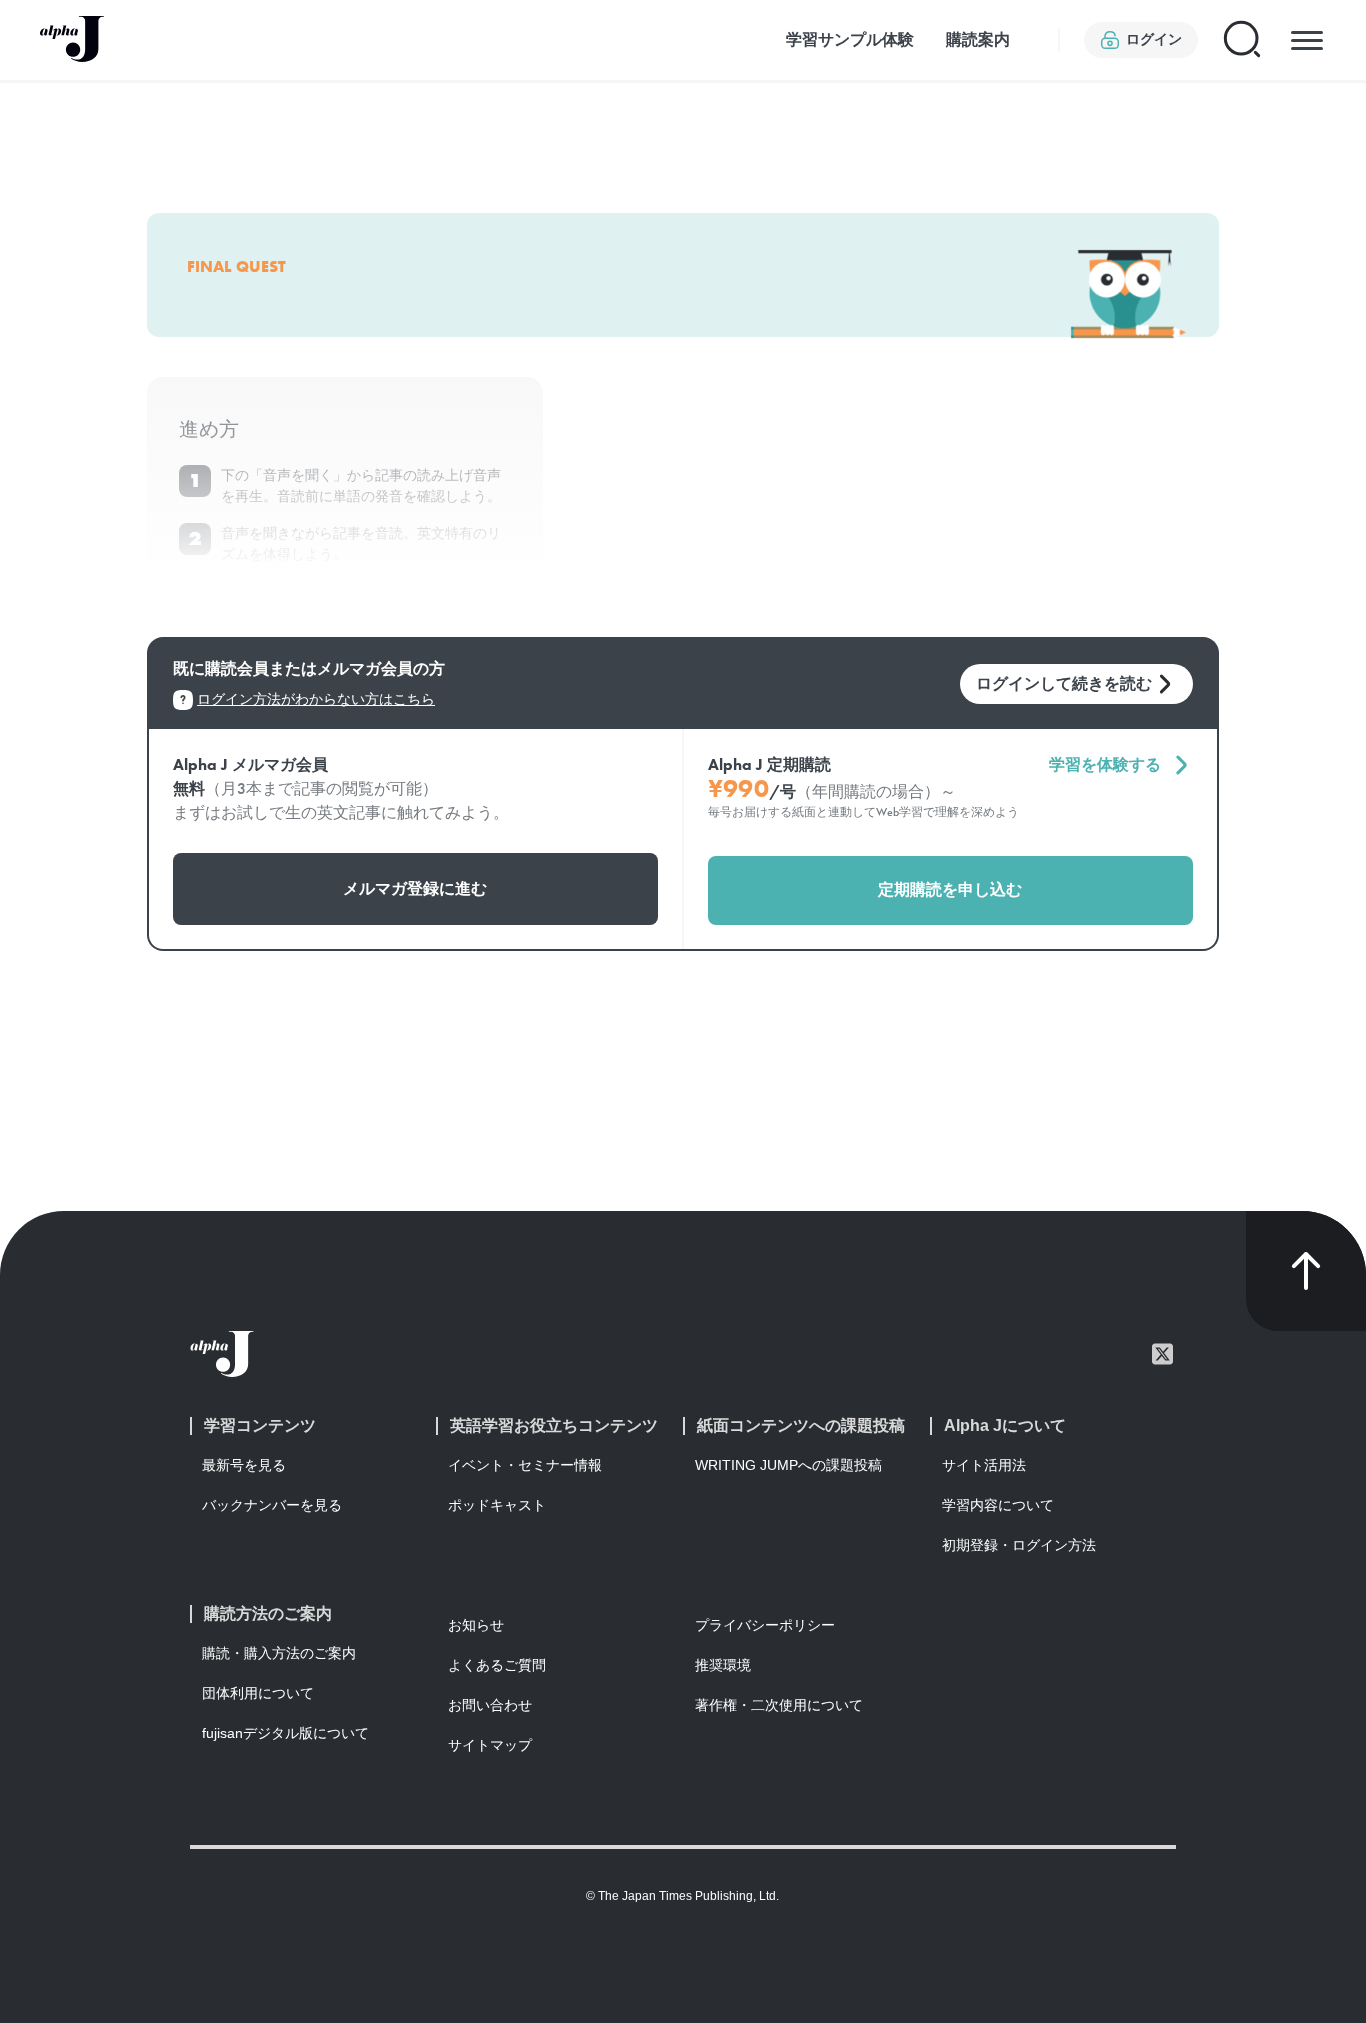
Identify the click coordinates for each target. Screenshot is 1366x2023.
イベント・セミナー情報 (525, 1465)
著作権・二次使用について (779, 1705)
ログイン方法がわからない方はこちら (316, 699)
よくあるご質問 (497, 1665)
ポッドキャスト (497, 1505)
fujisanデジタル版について (285, 1733)
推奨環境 (723, 1665)
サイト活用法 (984, 1465)
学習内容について (998, 1505)
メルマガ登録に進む (415, 888)
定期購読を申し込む (950, 889)
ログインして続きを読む (1064, 683)
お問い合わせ (490, 1705)
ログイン (1154, 39)
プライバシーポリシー (765, 1625)
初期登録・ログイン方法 (1019, 1545)
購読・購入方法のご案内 (279, 1653)
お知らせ (476, 1625)
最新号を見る (244, 1465)
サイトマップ (490, 1745)
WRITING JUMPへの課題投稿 (788, 1465)
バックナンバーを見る (272, 1505)
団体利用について (258, 1693)
